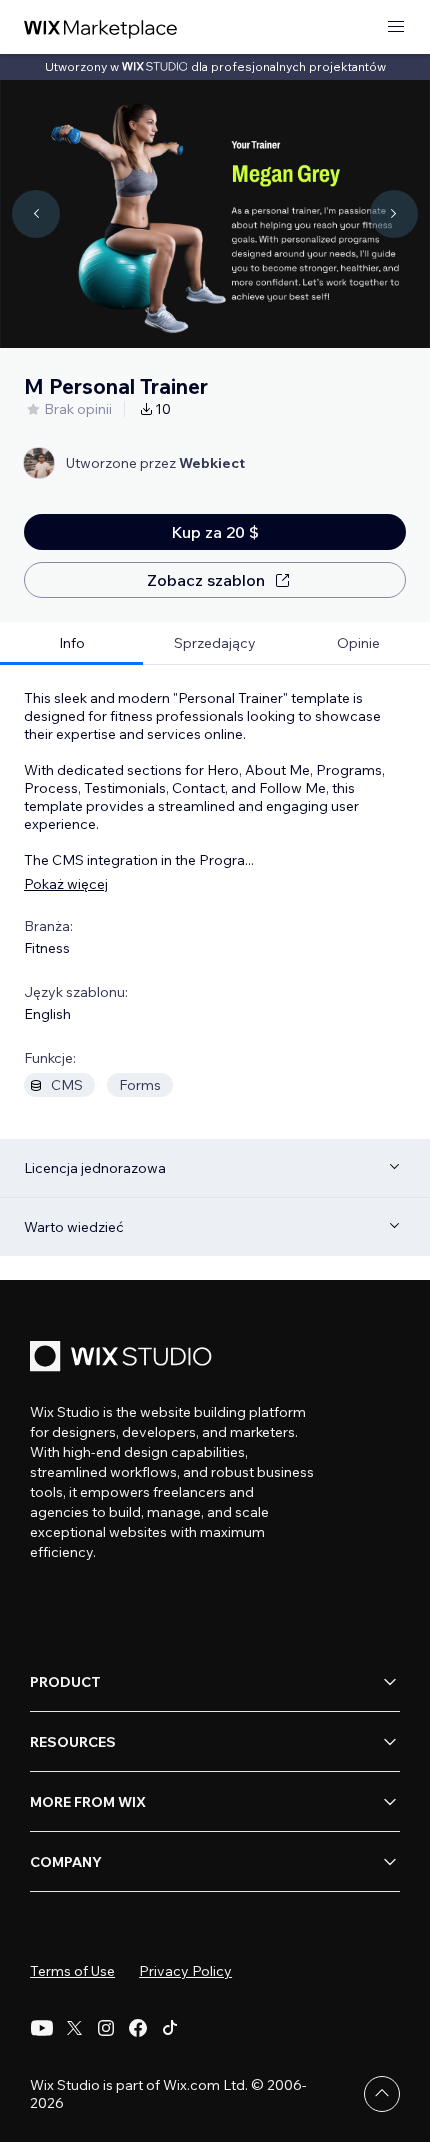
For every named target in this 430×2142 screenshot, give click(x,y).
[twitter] (74, 2028)
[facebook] (138, 2028)
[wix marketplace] (101, 27)
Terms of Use (72, 1971)
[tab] (71, 643)
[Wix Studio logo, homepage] (124, 1358)
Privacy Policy (185, 1971)
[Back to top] (382, 2094)
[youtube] (42, 2028)
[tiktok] (170, 2028)
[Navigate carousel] (36, 214)
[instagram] (106, 2028)
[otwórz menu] (396, 27)
